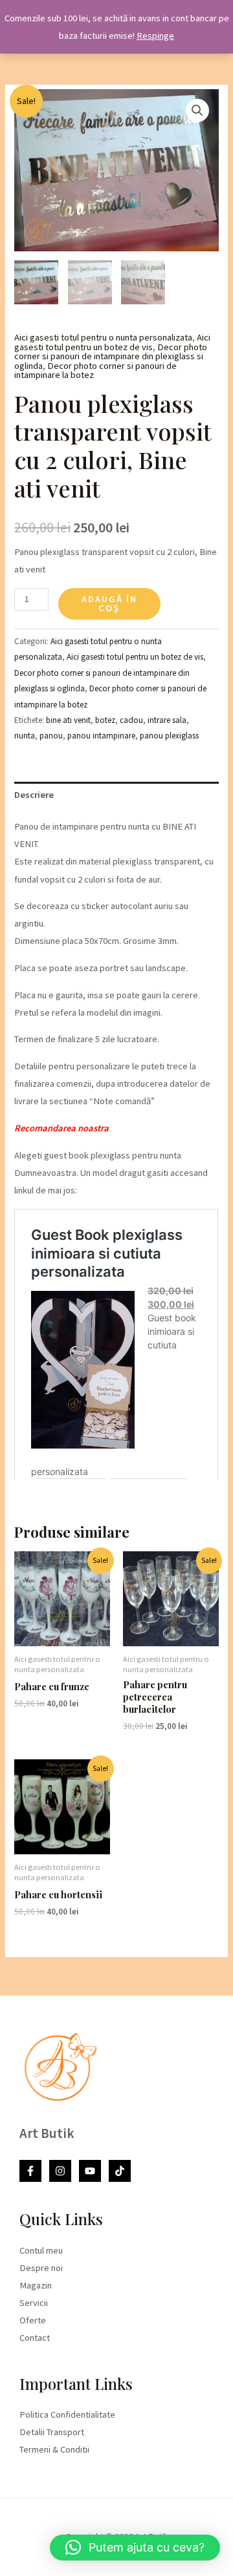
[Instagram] (60, 2171)
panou (51, 736)
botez (105, 720)
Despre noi (41, 2268)
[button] (197, 110)
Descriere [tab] (34, 795)
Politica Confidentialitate (67, 2414)
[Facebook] (30, 2171)
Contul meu (41, 2250)
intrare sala (167, 720)
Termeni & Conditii (54, 2449)
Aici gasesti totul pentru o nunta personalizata (103, 337)
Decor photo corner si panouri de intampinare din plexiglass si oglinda (111, 356)
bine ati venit (68, 720)
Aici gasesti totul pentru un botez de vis (112, 342)
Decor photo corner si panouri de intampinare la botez (95, 371)
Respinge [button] (155, 36)
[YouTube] (90, 2171)
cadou (131, 720)
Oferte (33, 2320)
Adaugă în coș (109, 604)
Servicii (34, 2303)
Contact (35, 2338)
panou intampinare (101, 736)
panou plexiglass (169, 736)
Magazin (36, 2285)
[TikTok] (120, 2171)
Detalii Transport (52, 2432)
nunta (25, 736)
